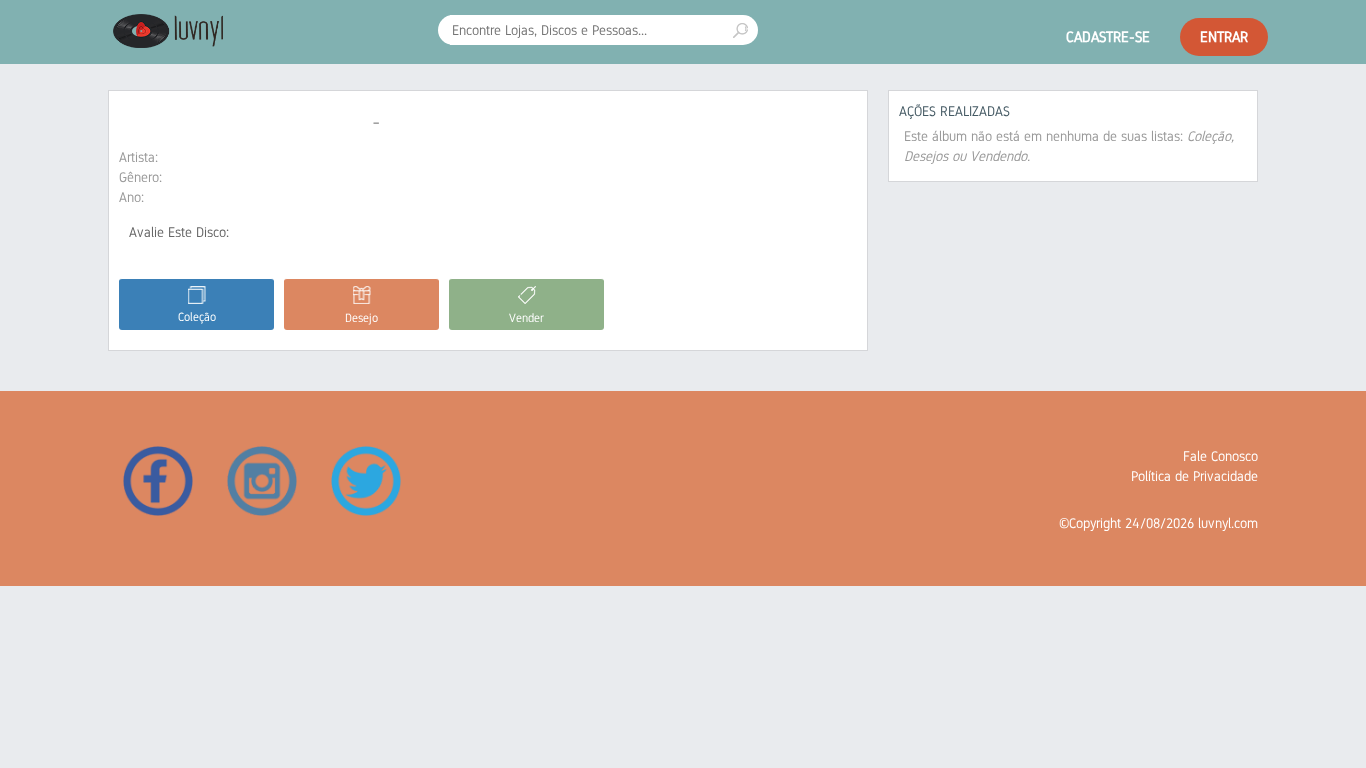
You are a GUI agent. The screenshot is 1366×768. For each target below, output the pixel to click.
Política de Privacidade (1194, 476)
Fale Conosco (1220, 456)
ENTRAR (1224, 36)
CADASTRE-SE (1108, 36)
